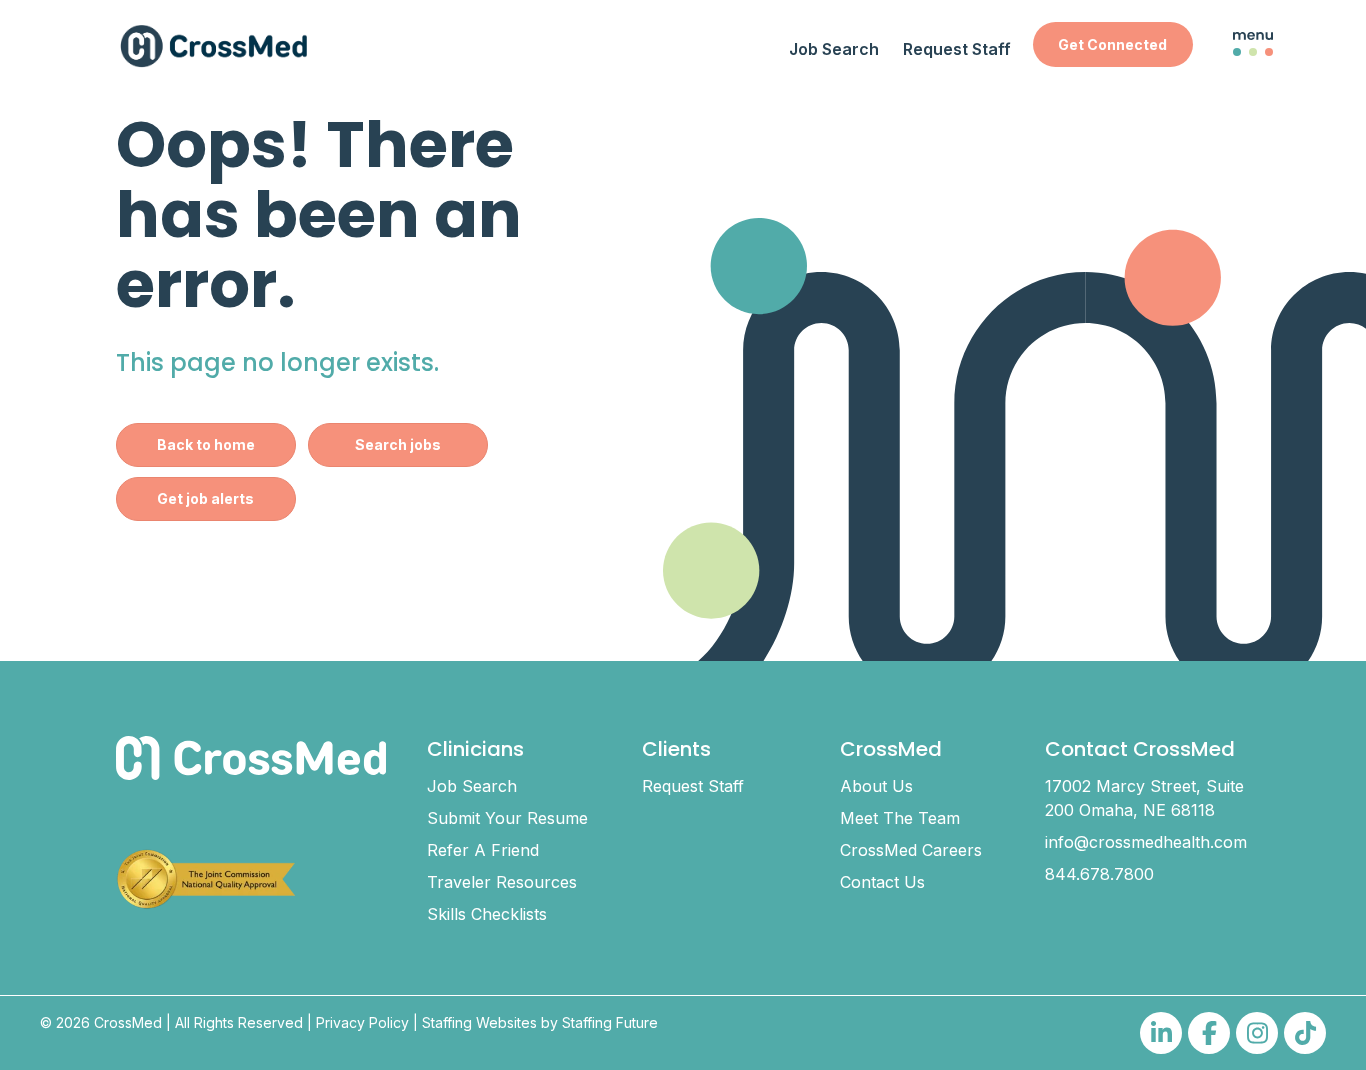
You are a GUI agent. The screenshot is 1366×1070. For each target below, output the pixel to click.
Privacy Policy (362, 1022)
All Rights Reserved (239, 1022)
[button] (1113, 44)
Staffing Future (610, 1022)
